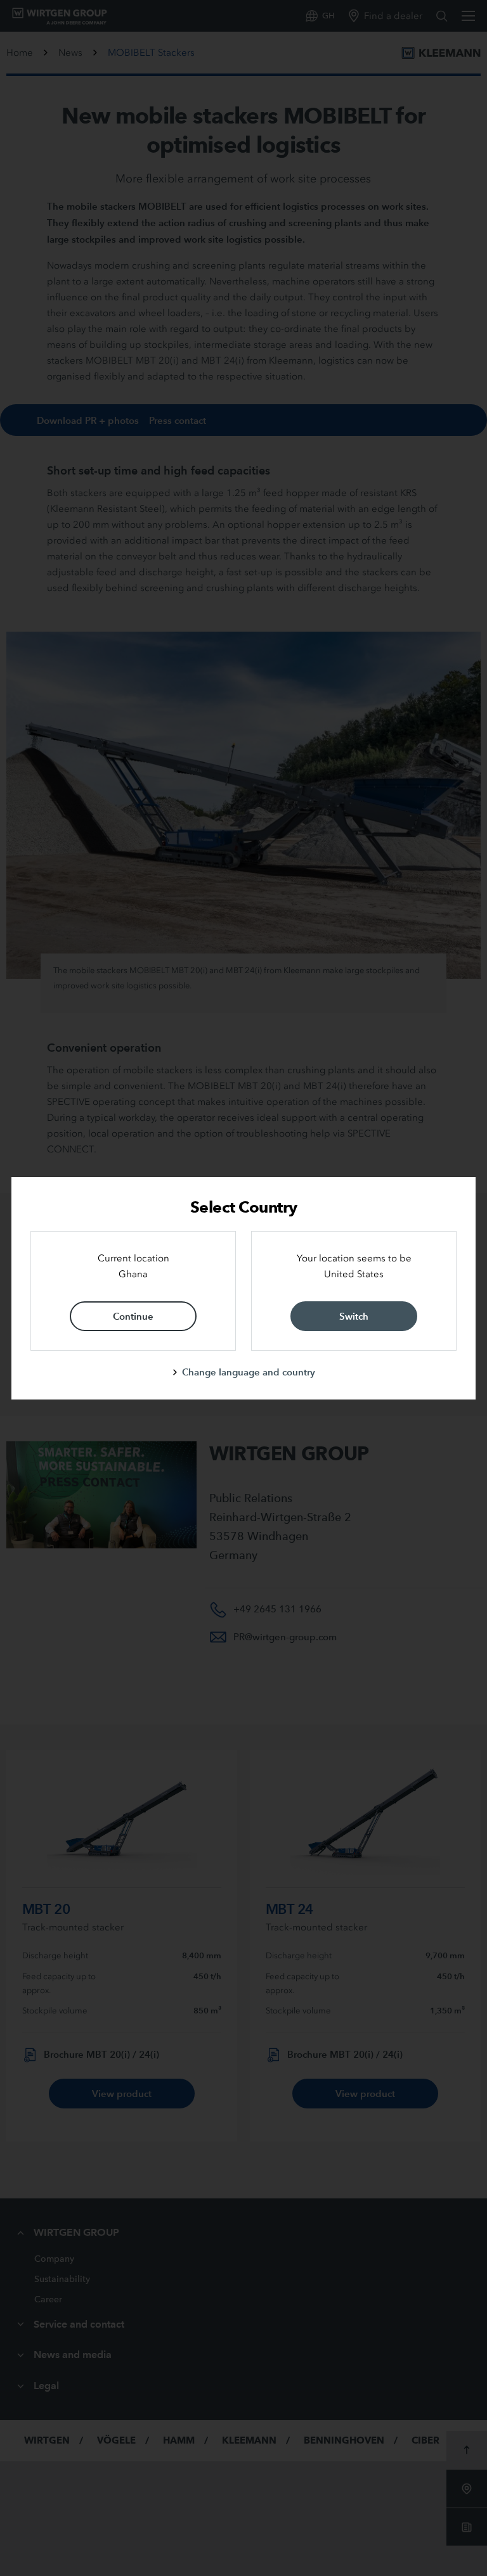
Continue (133, 1316)
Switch (354, 1316)
